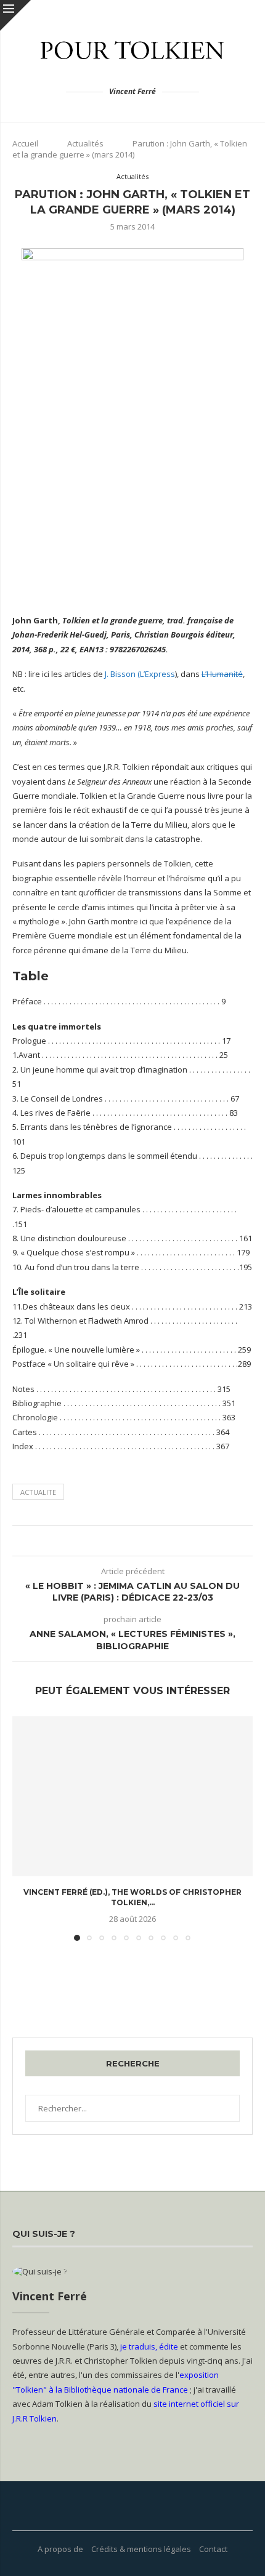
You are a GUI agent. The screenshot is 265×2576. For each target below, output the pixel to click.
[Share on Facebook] (101, 1541)
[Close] (15, 15)
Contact (213, 2549)
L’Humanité (222, 674)
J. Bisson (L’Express (140, 674)
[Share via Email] (159, 1541)
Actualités (85, 143)
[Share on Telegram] (136, 1541)
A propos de (60, 2549)
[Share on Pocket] (148, 1541)
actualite (38, 1492)
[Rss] (148, 2506)
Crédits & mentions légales (141, 2549)
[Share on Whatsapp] (124, 1541)
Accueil (25, 143)
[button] (23, 1828)
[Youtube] (117, 2506)
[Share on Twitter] (112, 1541)
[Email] (132, 2506)
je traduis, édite (149, 2346)
